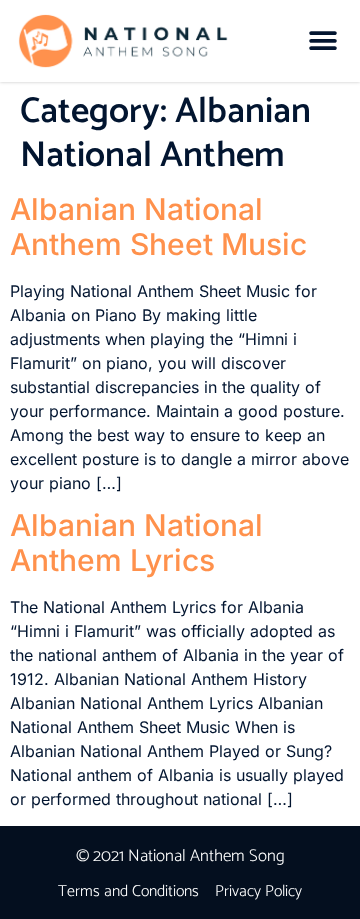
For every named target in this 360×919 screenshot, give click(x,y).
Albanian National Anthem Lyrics (136, 542)
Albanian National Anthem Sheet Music (158, 226)
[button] (322, 41)
